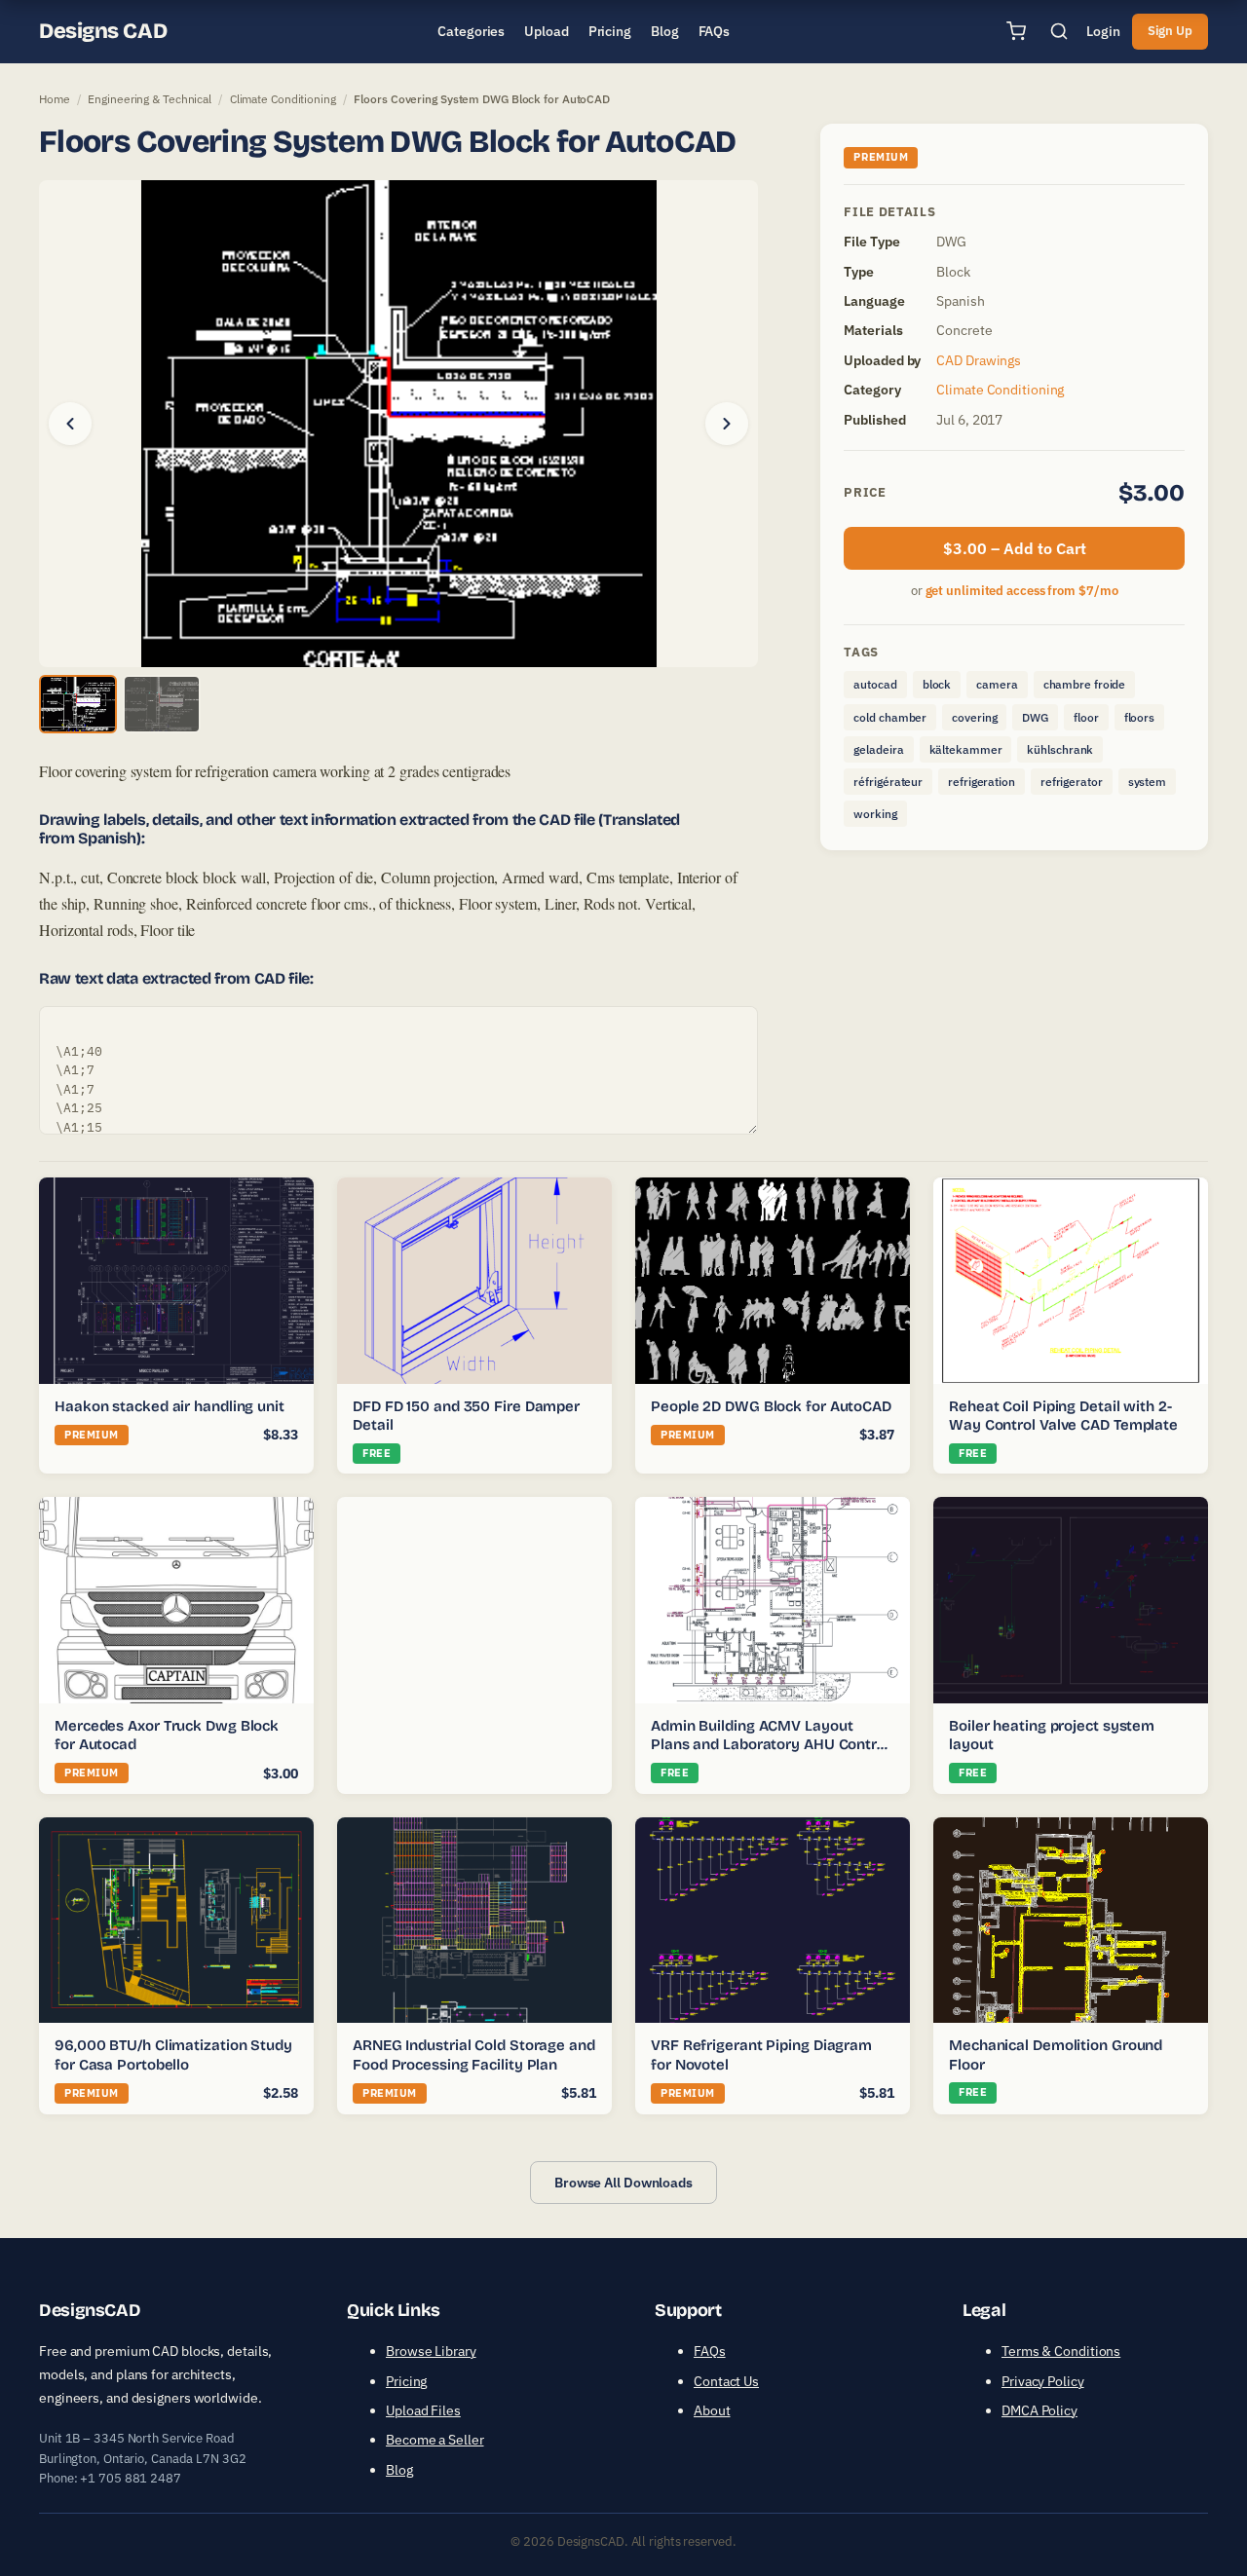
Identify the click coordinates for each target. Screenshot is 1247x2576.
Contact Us (726, 2381)
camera (997, 684)
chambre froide (1085, 684)
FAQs (710, 2351)
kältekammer (966, 749)
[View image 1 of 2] (78, 704)
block (937, 684)
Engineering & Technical (150, 99)
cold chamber (890, 717)
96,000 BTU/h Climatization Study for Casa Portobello (173, 2055)
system (1147, 782)
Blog (399, 2470)
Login (1103, 31)
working (875, 814)
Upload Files (423, 2410)
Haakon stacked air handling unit (170, 1406)
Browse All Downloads (623, 2183)
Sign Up (1170, 31)
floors (1139, 717)
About (712, 2410)
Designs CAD (103, 31)
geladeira (878, 749)
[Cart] (1016, 31)
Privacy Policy (1043, 2381)
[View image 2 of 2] (162, 704)
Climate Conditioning (283, 99)
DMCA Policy (1039, 2410)
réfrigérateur (888, 782)
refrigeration (982, 782)
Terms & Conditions (1061, 2351)
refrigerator (1072, 782)
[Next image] (727, 424)
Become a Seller (435, 2440)
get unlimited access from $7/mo (1022, 591)
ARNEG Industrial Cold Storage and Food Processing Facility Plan (474, 2055)
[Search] (1059, 31)
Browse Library (431, 2351)
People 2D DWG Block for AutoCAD (771, 1406)
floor (1086, 717)
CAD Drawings (979, 360)
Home (55, 99)
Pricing (406, 2381)
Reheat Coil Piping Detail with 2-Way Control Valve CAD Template (1063, 1416)
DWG (1035, 717)
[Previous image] (70, 424)
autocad (875, 684)
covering (974, 717)
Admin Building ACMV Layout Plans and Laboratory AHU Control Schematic (770, 1745)
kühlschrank (1060, 749)
